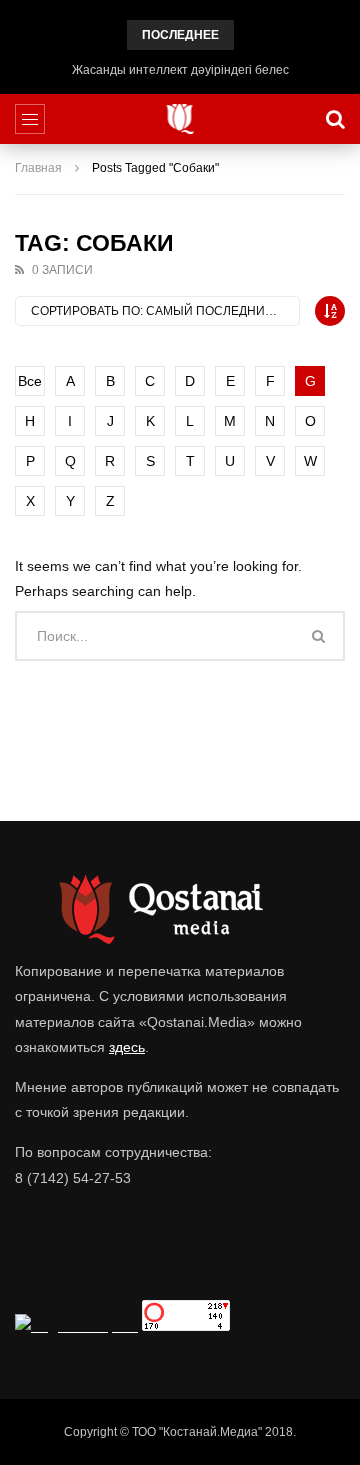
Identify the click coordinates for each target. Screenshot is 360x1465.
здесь (127, 1047)
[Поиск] (335, 119)
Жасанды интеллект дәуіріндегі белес (180, 70)
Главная (38, 168)
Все (30, 381)
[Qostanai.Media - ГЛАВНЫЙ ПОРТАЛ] (180, 119)
